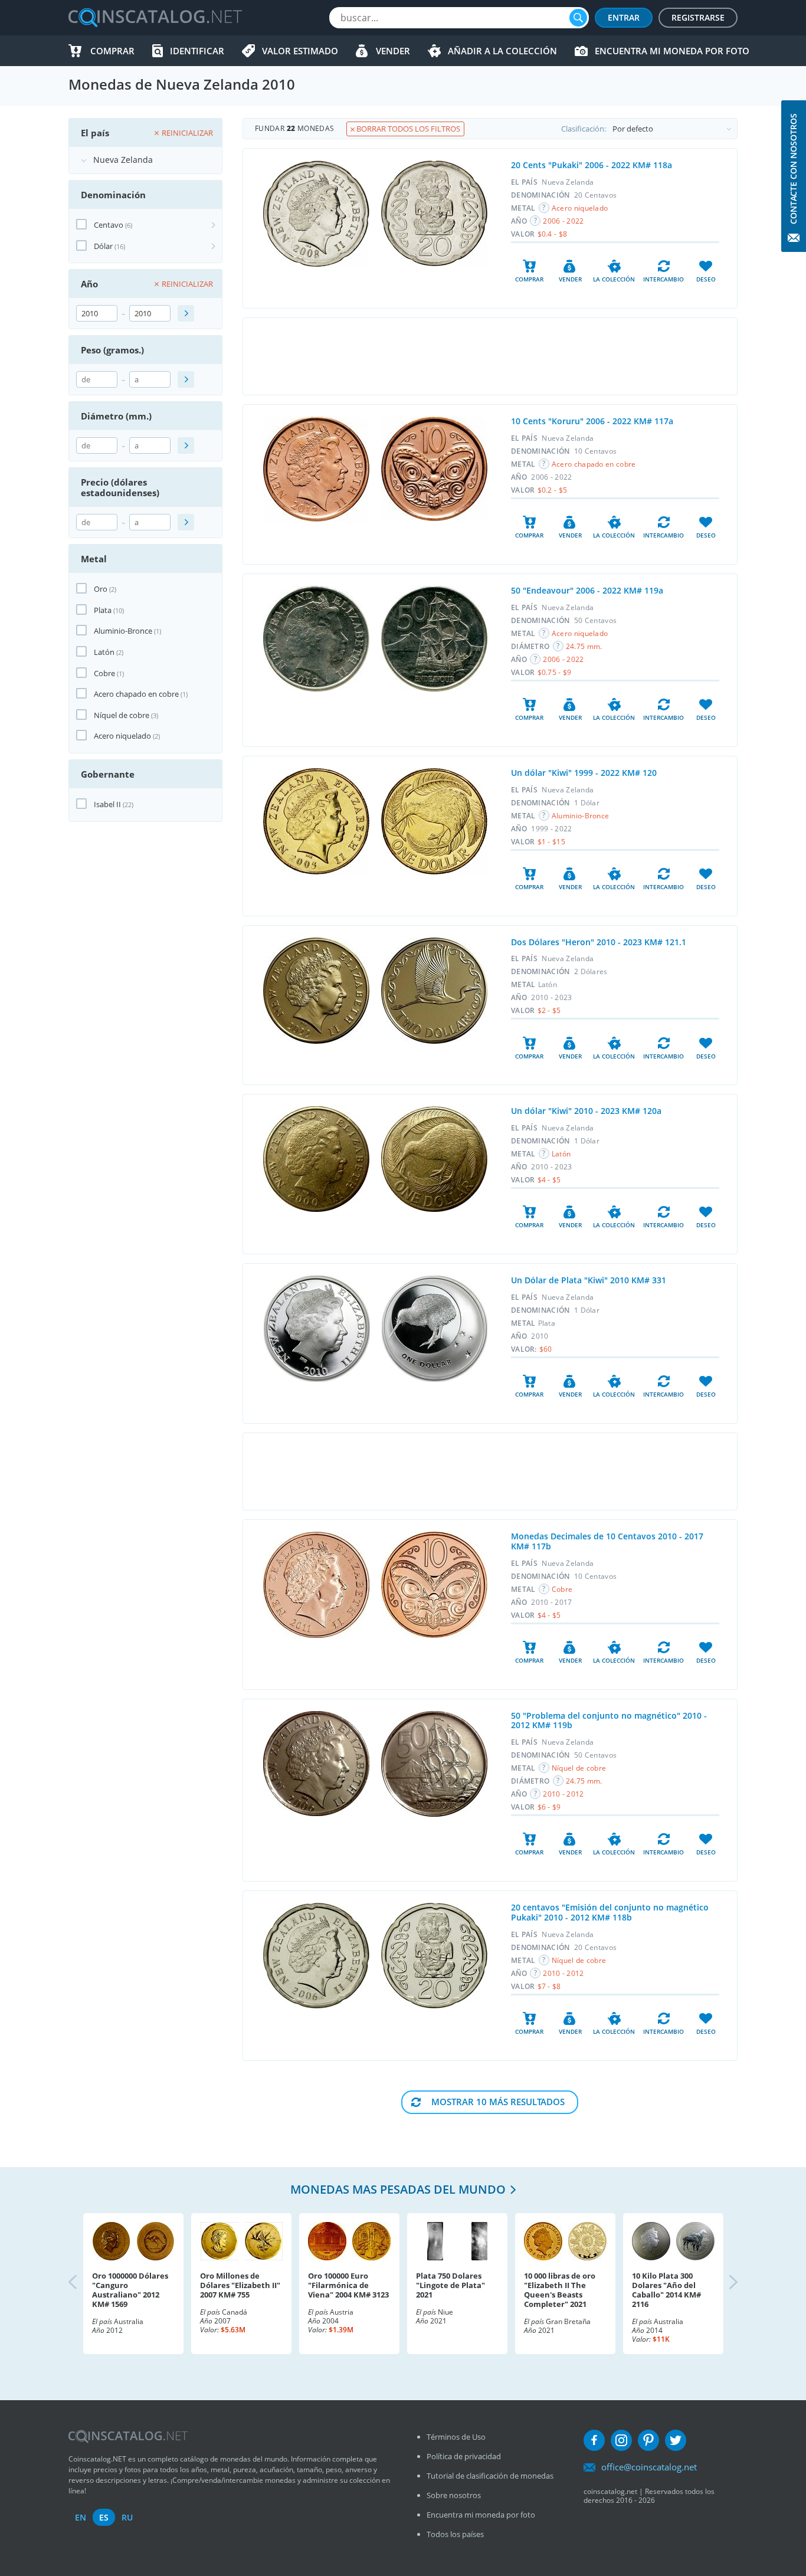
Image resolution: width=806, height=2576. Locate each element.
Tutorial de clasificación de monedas (490, 2476)
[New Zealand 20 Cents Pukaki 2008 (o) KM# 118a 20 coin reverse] (434, 213)
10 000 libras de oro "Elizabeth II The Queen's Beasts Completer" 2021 (560, 2290)
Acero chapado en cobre (136, 694)
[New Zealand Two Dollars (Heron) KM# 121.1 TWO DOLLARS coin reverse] (434, 991)
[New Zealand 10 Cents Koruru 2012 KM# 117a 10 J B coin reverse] (434, 469)
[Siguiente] (723, 2283)
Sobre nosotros (454, 2495)
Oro (101, 589)
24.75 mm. (584, 646)
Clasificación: (584, 129)
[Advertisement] (490, 356)
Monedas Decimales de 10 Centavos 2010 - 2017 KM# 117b (607, 1541)
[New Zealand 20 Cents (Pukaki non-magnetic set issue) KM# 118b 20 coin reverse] (434, 1956)
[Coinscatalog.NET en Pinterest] (648, 2440)
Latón (104, 652)
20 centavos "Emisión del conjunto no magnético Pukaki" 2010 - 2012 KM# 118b (610, 1912)
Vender (393, 51)
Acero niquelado (122, 736)
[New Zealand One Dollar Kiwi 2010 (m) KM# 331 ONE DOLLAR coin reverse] (435, 1329)
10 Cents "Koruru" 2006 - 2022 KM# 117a (592, 421)
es (104, 2517)
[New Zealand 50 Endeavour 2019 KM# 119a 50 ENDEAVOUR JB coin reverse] (434, 639)
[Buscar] (578, 18)
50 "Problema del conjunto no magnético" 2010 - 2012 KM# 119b (609, 1720)
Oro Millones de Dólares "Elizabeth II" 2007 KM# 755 (240, 2285)
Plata (103, 610)
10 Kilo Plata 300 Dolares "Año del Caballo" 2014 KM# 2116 (666, 2290)
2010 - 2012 (563, 1794)
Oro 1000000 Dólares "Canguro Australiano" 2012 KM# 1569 (130, 2290)
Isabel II (107, 804)
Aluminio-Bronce (123, 631)
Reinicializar (187, 133)
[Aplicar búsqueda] (186, 313)
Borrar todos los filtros (407, 129)
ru (127, 2517)
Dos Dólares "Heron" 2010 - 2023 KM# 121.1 (599, 942)
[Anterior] (83, 2283)
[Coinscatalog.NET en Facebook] (594, 2440)
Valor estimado (300, 51)
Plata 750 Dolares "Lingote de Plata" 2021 (450, 2285)
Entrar (624, 17)
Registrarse (698, 17)
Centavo (109, 225)
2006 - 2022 (563, 221)
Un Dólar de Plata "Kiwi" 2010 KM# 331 (589, 1280)
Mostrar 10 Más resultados (498, 2102)
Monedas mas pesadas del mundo (398, 2189)
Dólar (103, 246)
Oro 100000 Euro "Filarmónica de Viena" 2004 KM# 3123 (348, 2285)
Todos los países (455, 2534)
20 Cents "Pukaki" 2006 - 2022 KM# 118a (592, 165)
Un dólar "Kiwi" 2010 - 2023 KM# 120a (586, 1111)
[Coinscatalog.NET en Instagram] (621, 2440)
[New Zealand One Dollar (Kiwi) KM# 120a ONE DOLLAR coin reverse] (434, 1159)
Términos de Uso (456, 2437)
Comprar (112, 51)
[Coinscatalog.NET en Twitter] (676, 2440)
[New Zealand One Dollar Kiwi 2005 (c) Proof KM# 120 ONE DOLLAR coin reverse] (434, 821)
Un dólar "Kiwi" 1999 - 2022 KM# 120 (584, 773)
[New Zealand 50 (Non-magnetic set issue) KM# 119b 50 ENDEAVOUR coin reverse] (434, 1764)
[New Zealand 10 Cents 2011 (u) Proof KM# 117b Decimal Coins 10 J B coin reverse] (434, 1585)
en (81, 2517)
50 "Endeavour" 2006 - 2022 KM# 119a (587, 590)
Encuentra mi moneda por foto (672, 51)
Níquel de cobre (122, 715)
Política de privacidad (464, 2456)
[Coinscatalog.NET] (155, 18)
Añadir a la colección (502, 51)
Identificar (197, 51)
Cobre (104, 673)
